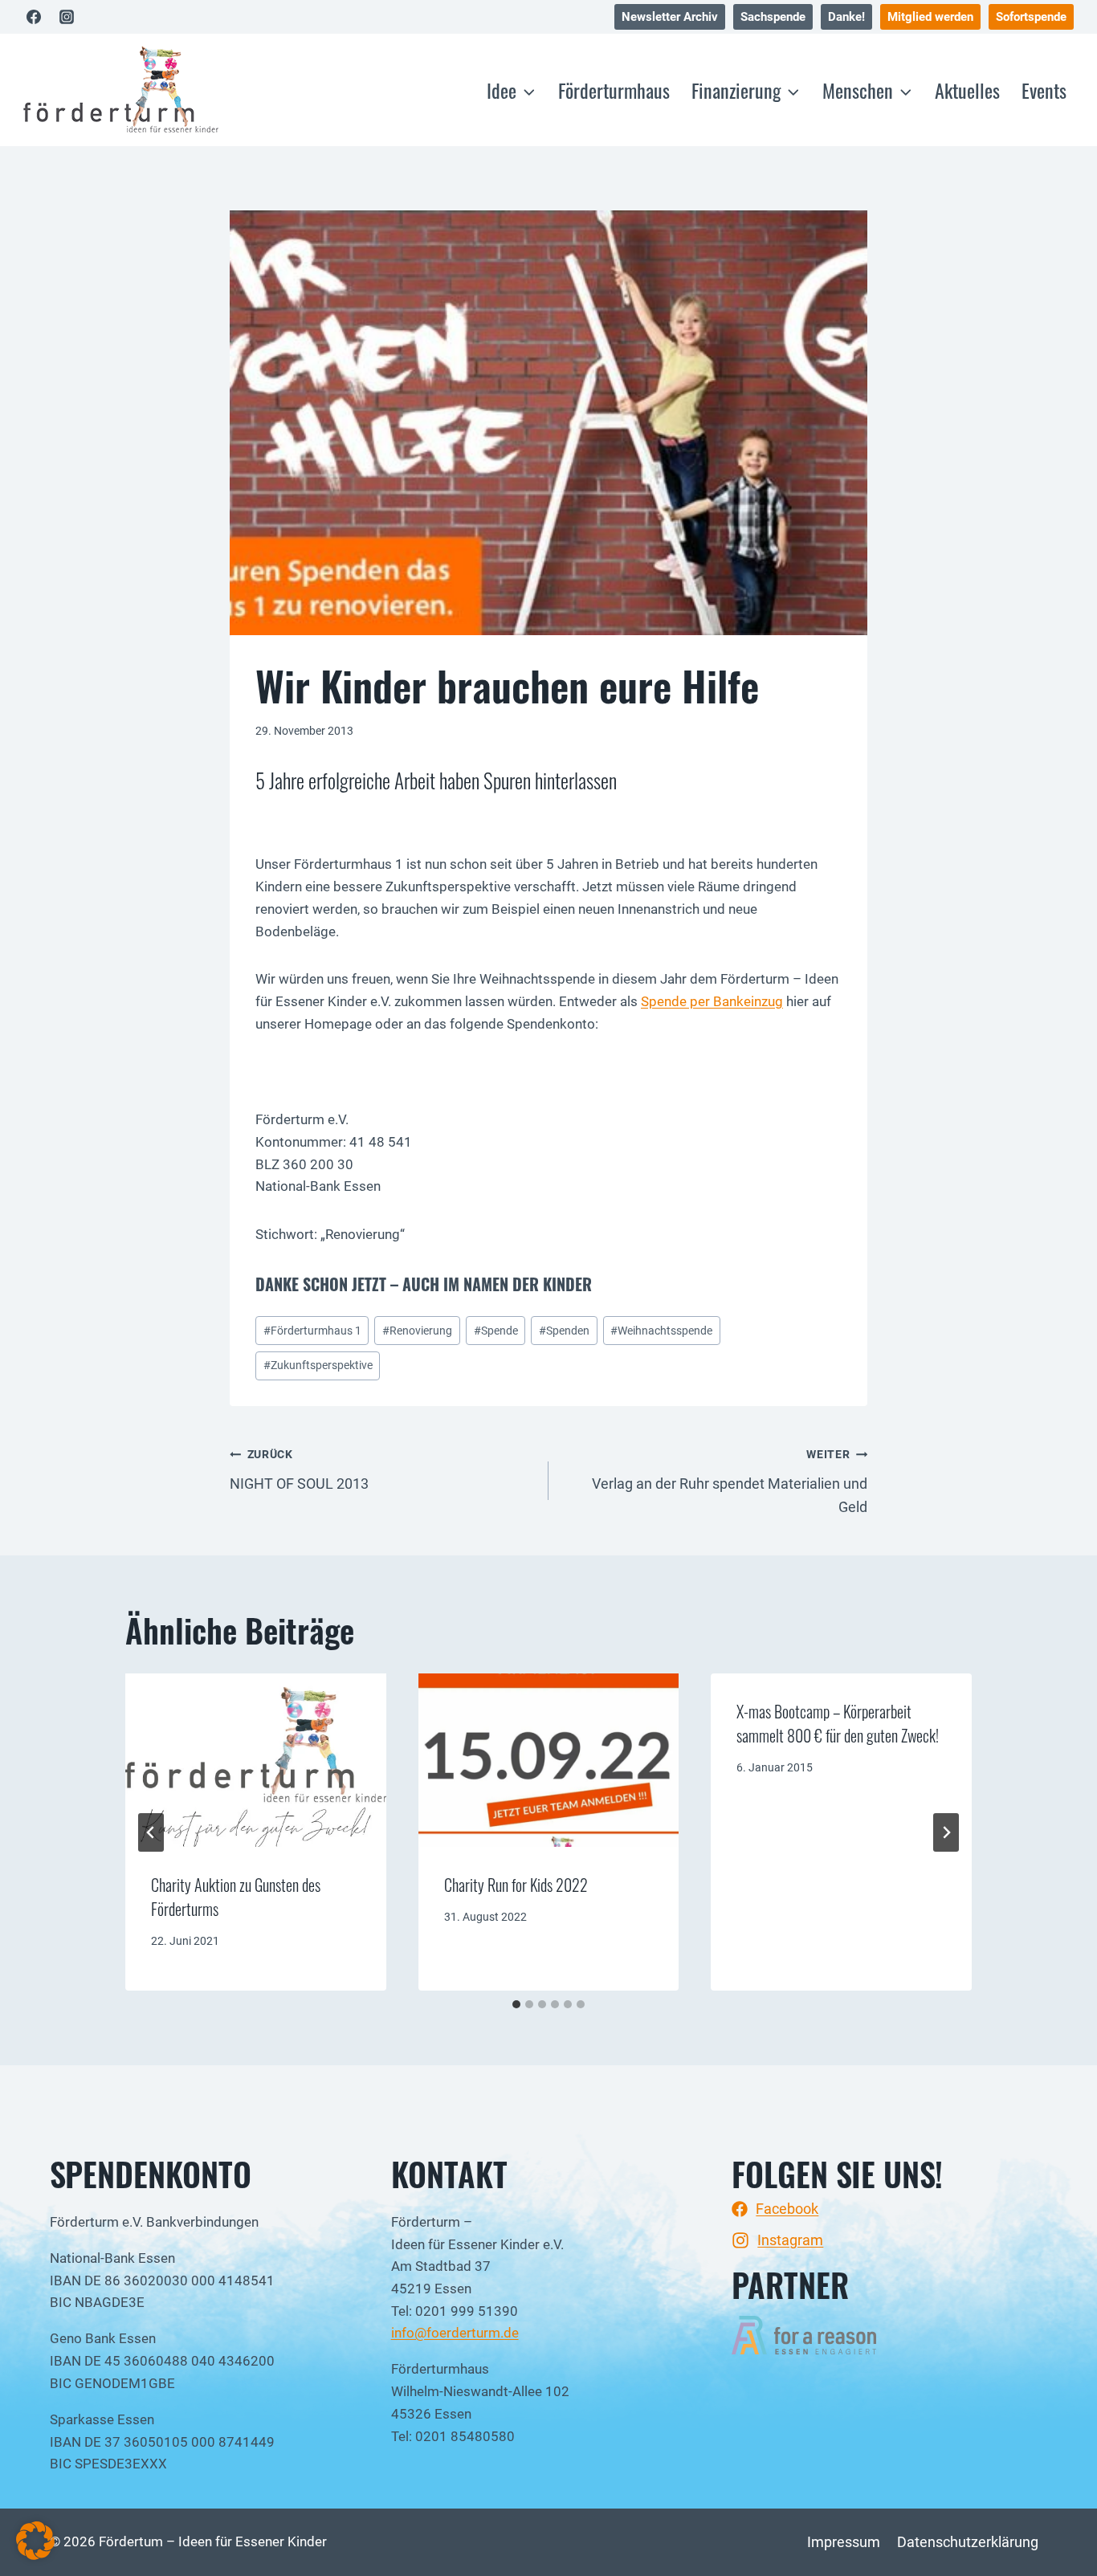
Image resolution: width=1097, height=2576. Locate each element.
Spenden (564, 1331)
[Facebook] (34, 17)
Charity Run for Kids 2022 (516, 1885)
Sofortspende (1031, 17)
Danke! (846, 17)
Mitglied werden (930, 17)
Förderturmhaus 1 (312, 1331)
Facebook (787, 2209)
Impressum (844, 2542)
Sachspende (773, 17)
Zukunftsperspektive (318, 1365)
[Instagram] (67, 17)
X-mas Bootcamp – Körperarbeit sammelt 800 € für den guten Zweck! (838, 1723)
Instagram (790, 2240)
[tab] (516, 2004)
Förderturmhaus (614, 90)
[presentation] (256, 1760)
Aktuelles (967, 90)
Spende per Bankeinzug (712, 1001)
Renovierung (417, 1331)
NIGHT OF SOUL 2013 (299, 1470)
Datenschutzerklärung (968, 2542)
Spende (496, 1331)
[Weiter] (946, 1832)
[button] (35, 2541)
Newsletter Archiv (670, 17)
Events (1044, 90)
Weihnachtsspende (661, 1331)
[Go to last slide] (151, 1832)
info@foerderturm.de (455, 2333)
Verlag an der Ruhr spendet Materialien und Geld (730, 1482)
